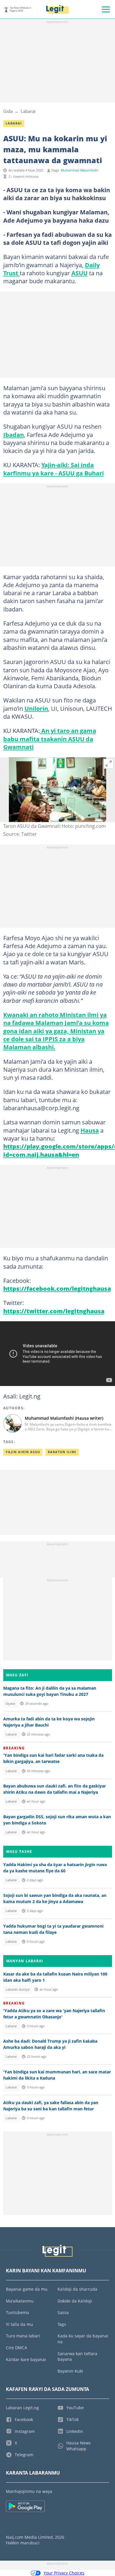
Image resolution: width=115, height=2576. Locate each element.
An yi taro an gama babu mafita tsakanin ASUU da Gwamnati (50, 739)
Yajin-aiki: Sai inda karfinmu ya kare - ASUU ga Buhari (54, 469)
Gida (8, 111)
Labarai (28, 111)
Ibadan (14, 435)
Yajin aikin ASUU (23, 1452)
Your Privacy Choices (64, 2573)
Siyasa (10, 1704)
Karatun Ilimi (62, 1452)
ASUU (79, 273)
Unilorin (36, 708)
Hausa (90, 1130)
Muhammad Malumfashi (79, 170)
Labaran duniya (18, 1989)
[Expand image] (109, 764)
